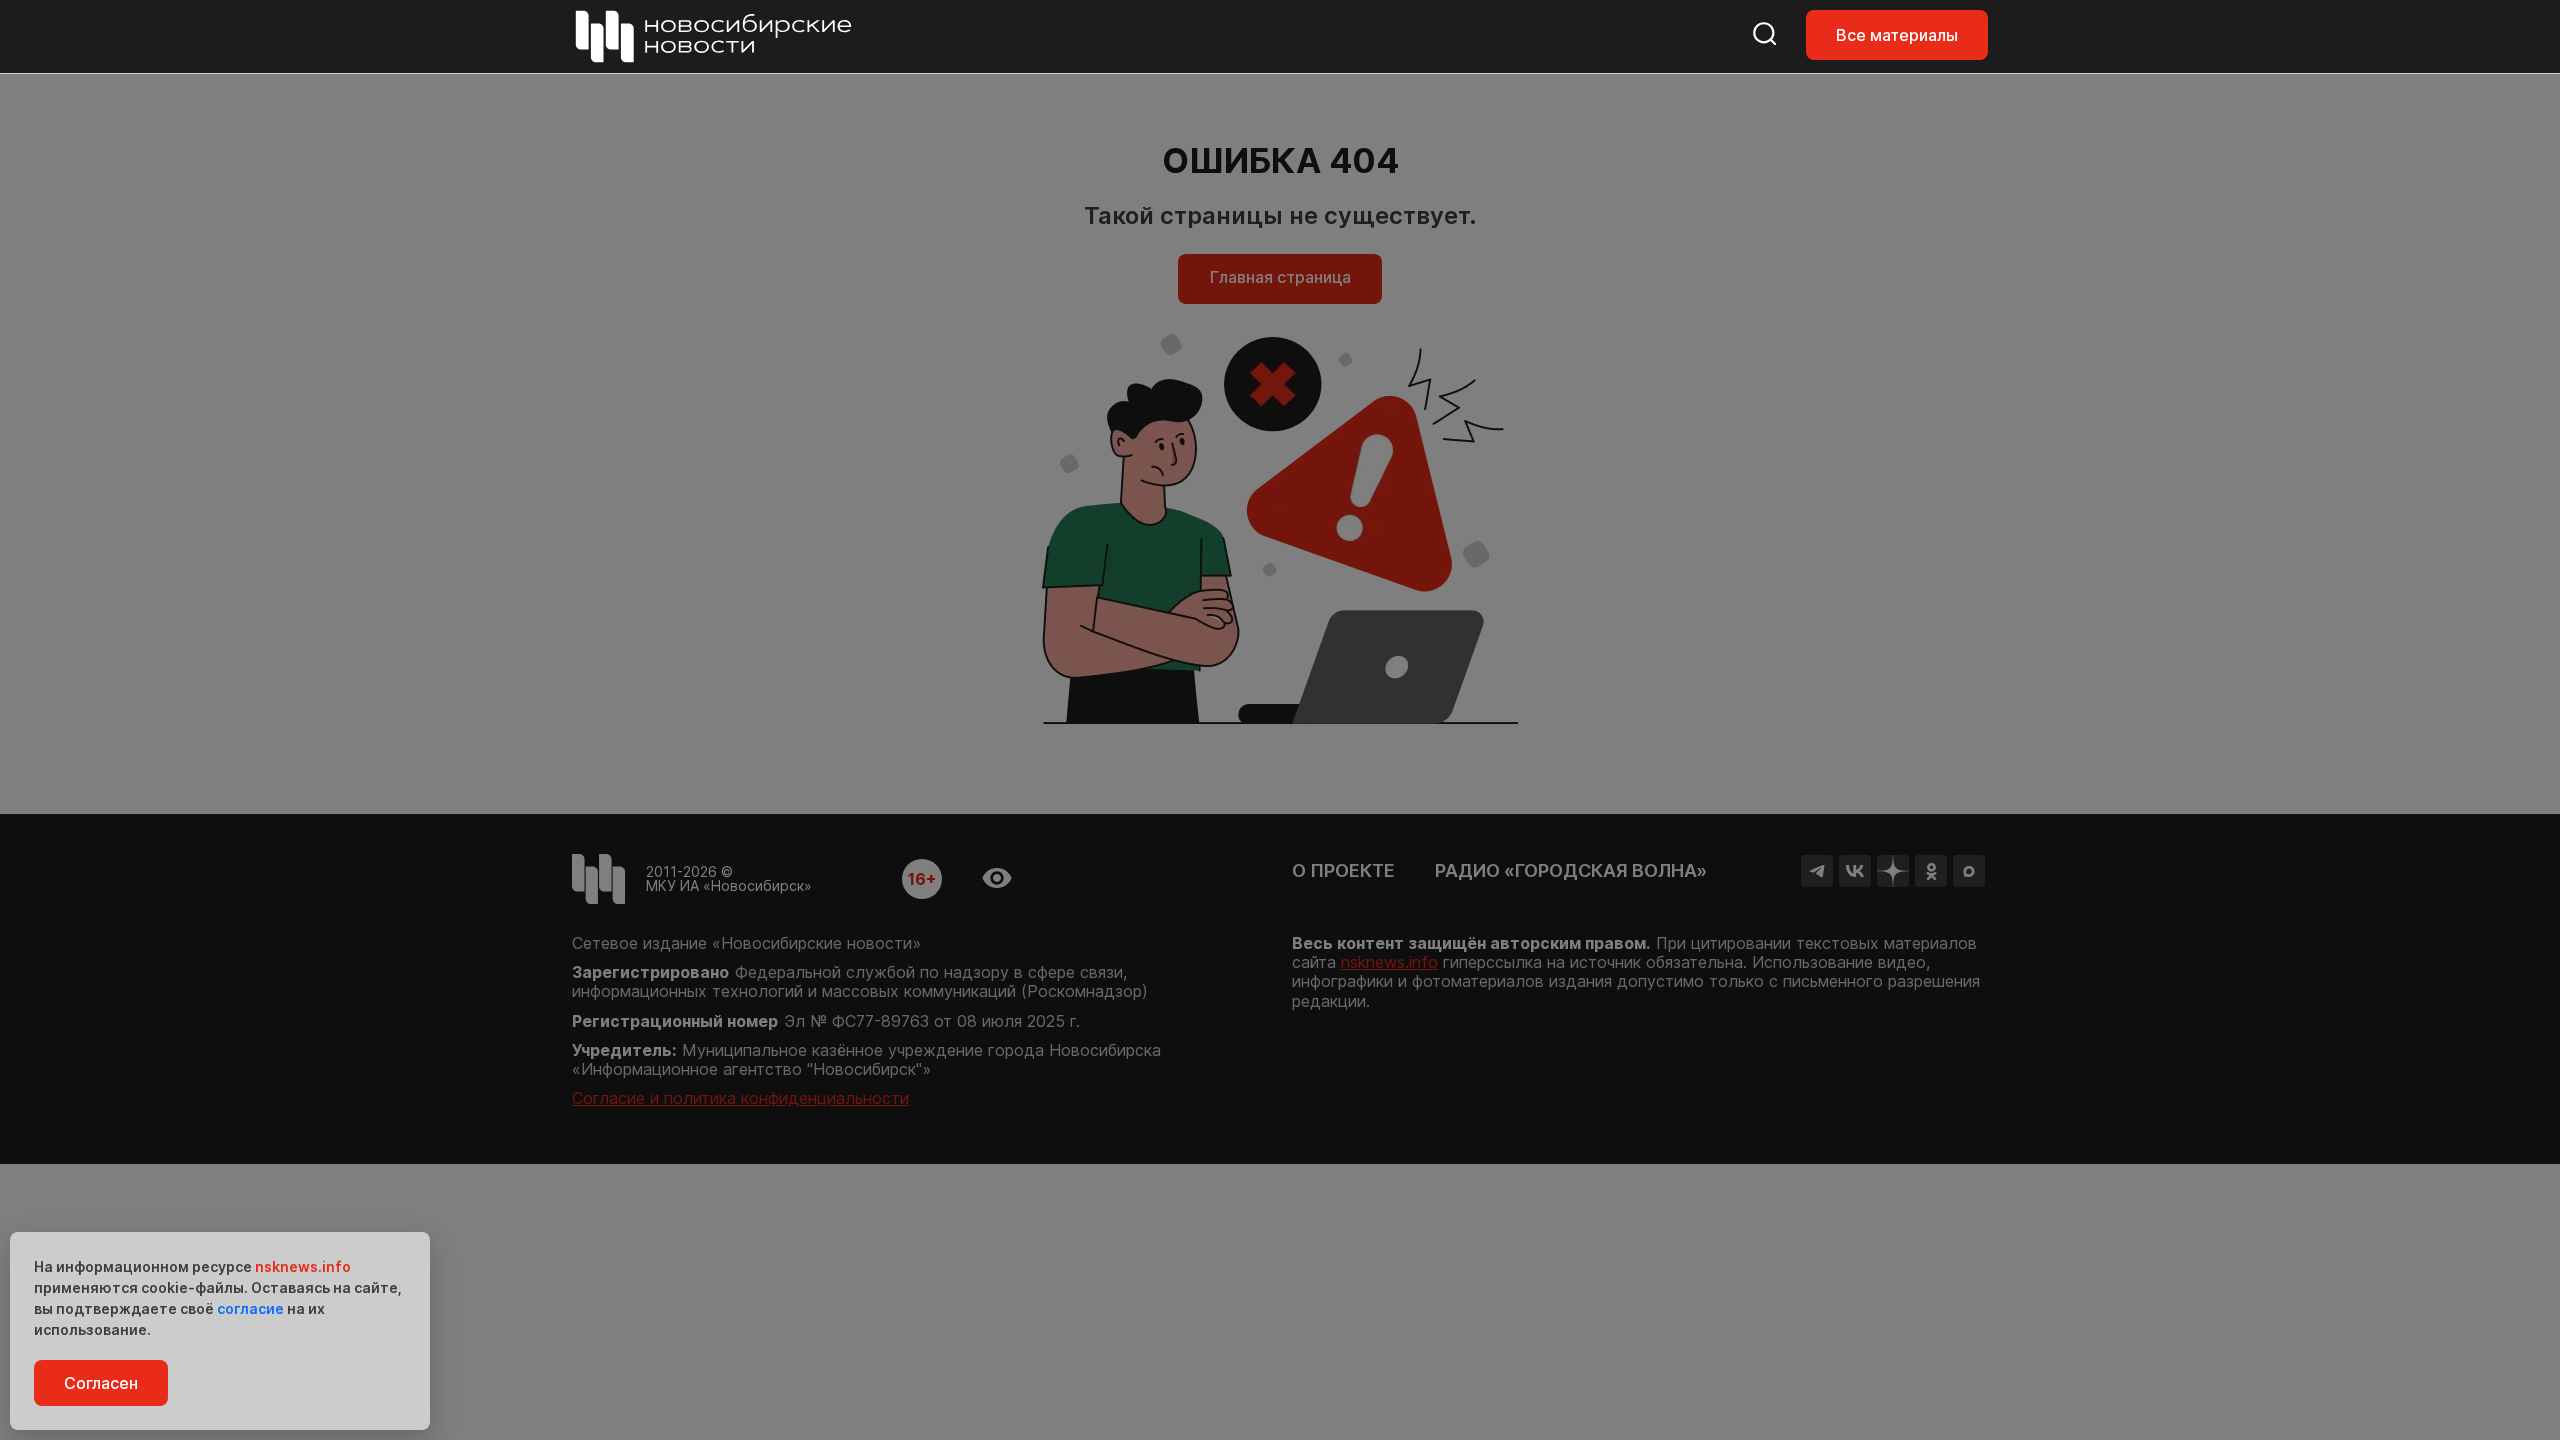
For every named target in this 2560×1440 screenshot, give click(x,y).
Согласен (101, 1383)
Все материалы (1897, 35)
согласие (250, 1308)
